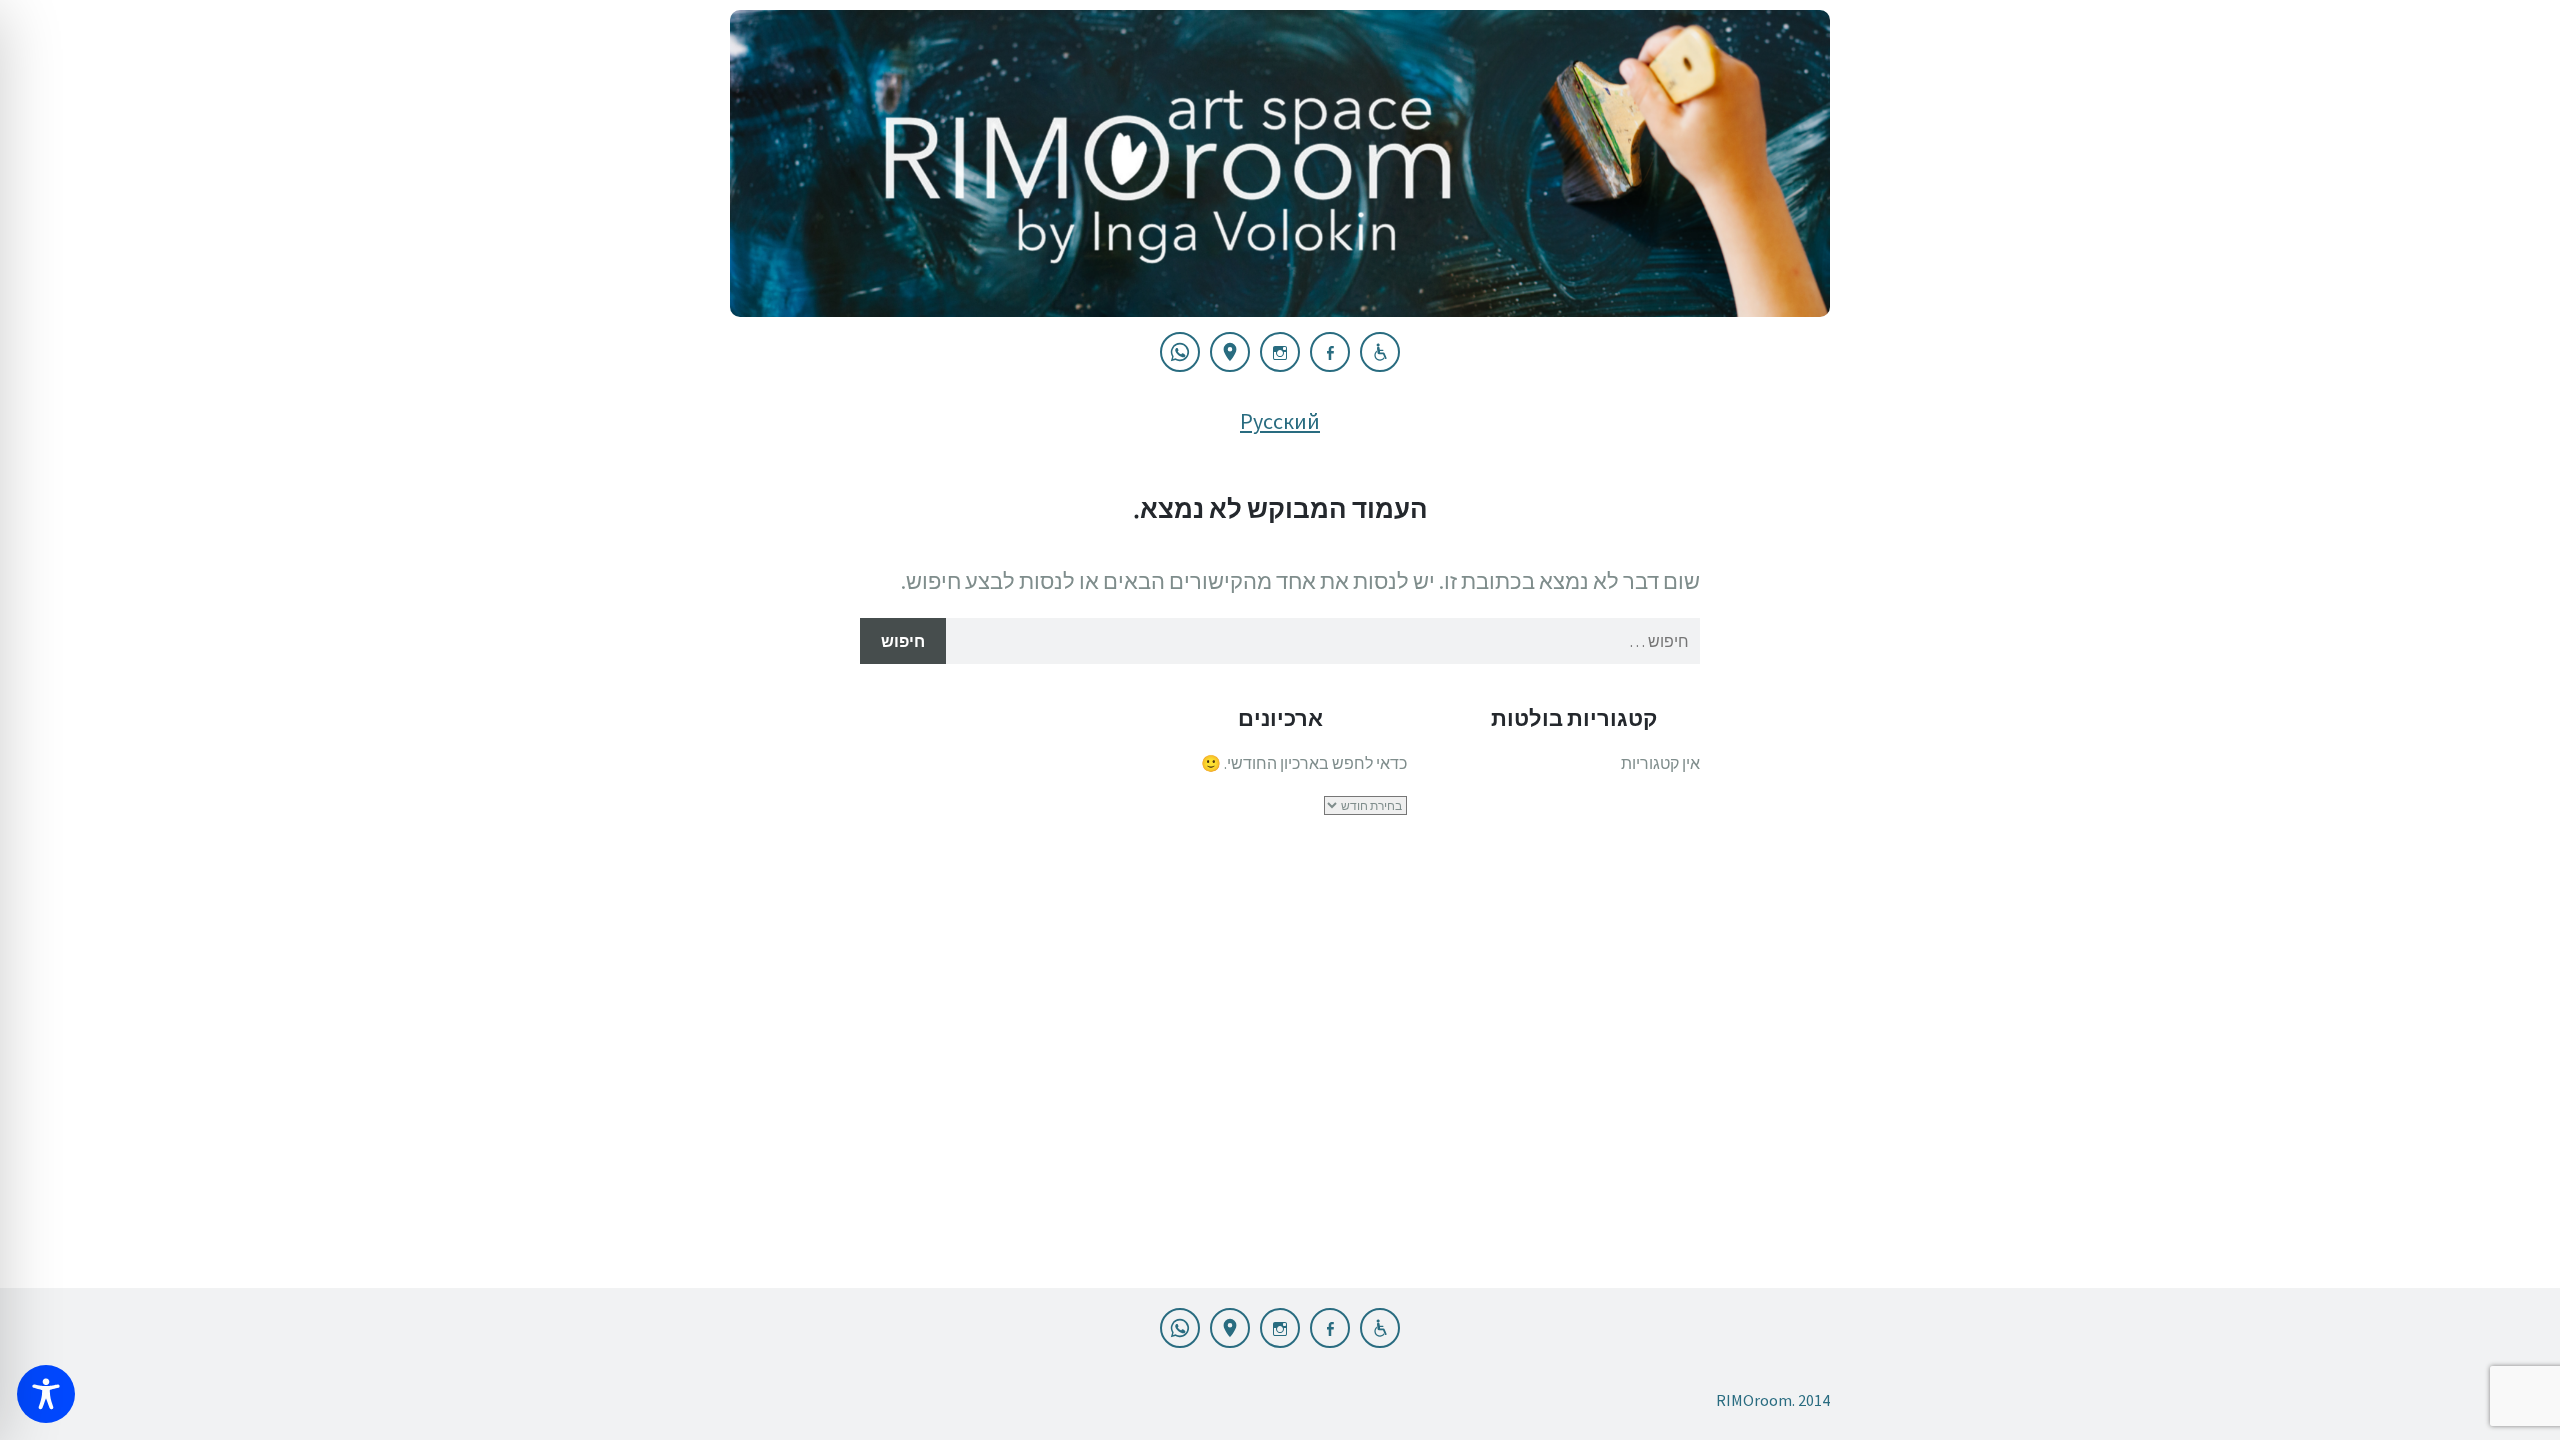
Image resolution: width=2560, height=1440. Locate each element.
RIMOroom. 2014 (1773, 1400)
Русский (1280, 421)
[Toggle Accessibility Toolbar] (46, 1394)
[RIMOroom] (1280, 163)
